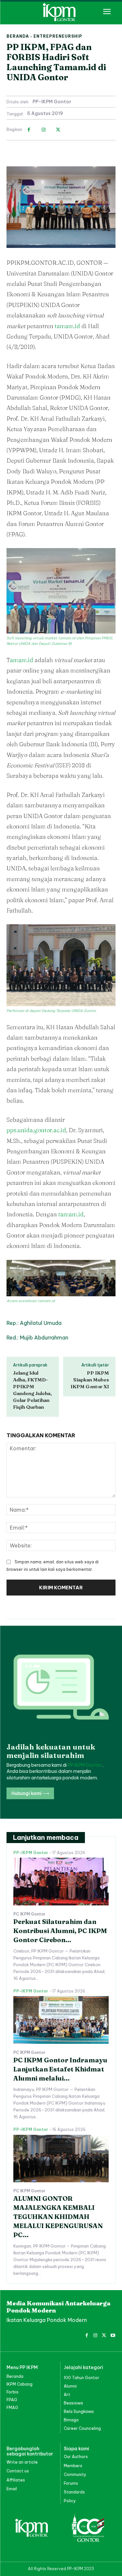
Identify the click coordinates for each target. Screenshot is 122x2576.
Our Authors (76, 2457)
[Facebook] (29, 130)
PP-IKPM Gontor (52, 102)
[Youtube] (113, 2334)
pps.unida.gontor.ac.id (36, 1130)
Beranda (18, 36)
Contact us (18, 2471)
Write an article (22, 2462)
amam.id (21, 660)
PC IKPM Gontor (29, 1914)
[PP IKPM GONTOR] (61, 12)
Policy (70, 2501)
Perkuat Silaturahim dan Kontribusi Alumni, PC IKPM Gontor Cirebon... (60, 1931)
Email (12, 2489)
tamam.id (67, 326)
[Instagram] (43, 130)
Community (75, 2474)
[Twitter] (58, 130)
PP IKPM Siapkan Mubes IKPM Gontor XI (90, 1380)
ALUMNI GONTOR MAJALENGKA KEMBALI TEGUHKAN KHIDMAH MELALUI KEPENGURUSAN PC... (58, 2217)
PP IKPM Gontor (85, 1765)
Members (73, 2466)
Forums (71, 2483)
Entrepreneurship (58, 36)
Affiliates (16, 2480)
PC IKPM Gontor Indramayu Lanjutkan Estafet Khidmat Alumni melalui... (60, 2069)
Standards (74, 2492)
